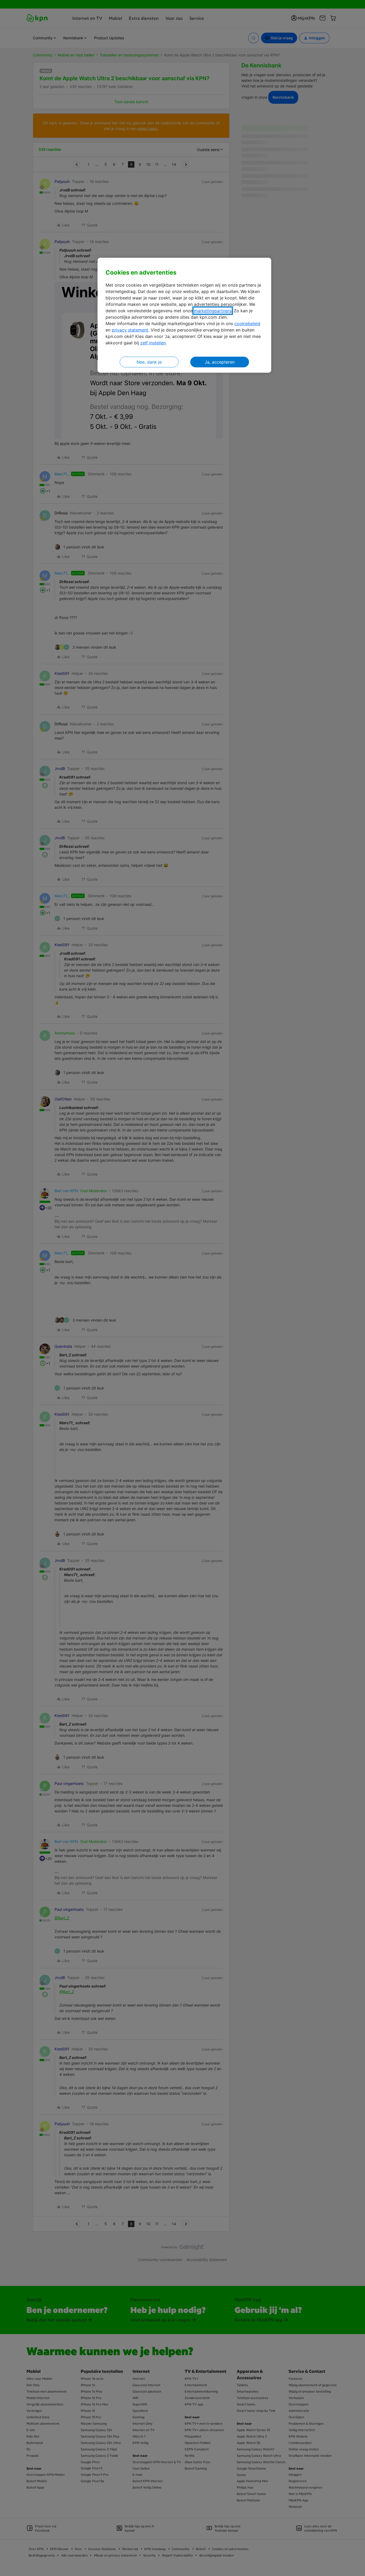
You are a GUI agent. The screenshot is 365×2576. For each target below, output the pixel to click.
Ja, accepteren (220, 362)
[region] (184, 315)
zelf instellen (153, 343)
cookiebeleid (247, 324)
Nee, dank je (149, 362)
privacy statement (130, 330)
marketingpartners (213, 311)
